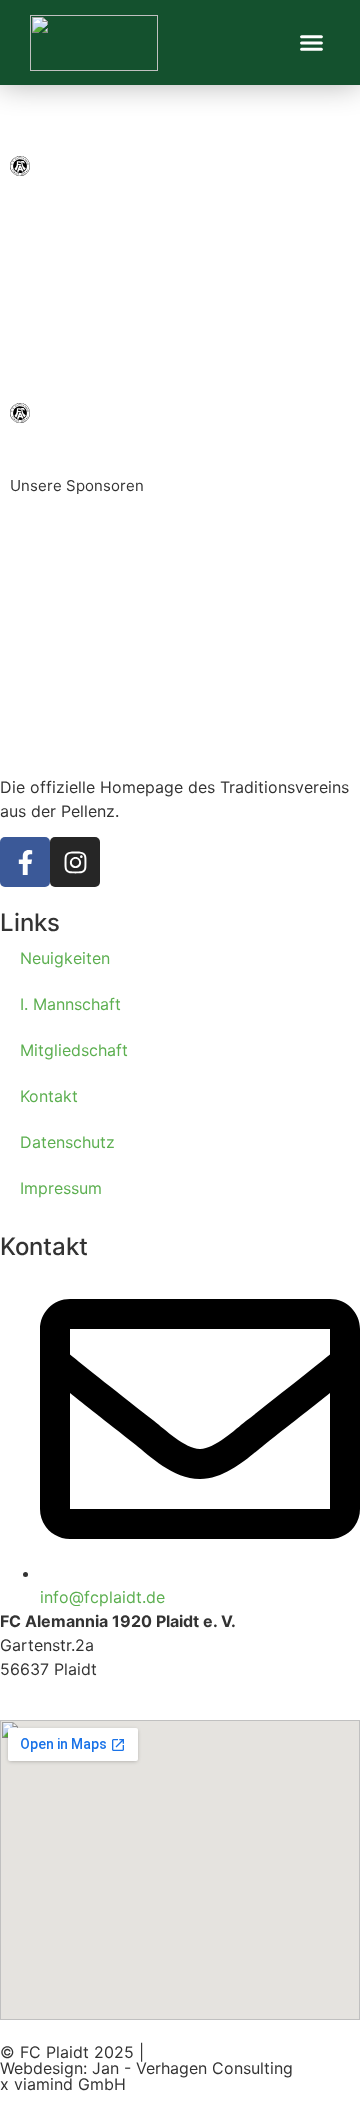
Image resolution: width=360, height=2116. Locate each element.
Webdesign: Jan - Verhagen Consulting (146, 2068)
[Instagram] (75, 862)
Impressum (61, 1188)
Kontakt (49, 1096)
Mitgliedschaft (74, 1050)
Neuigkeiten (65, 958)
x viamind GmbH (63, 2084)
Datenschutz (67, 1142)
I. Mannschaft (70, 1004)
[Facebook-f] (25, 862)
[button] (312, 43)
